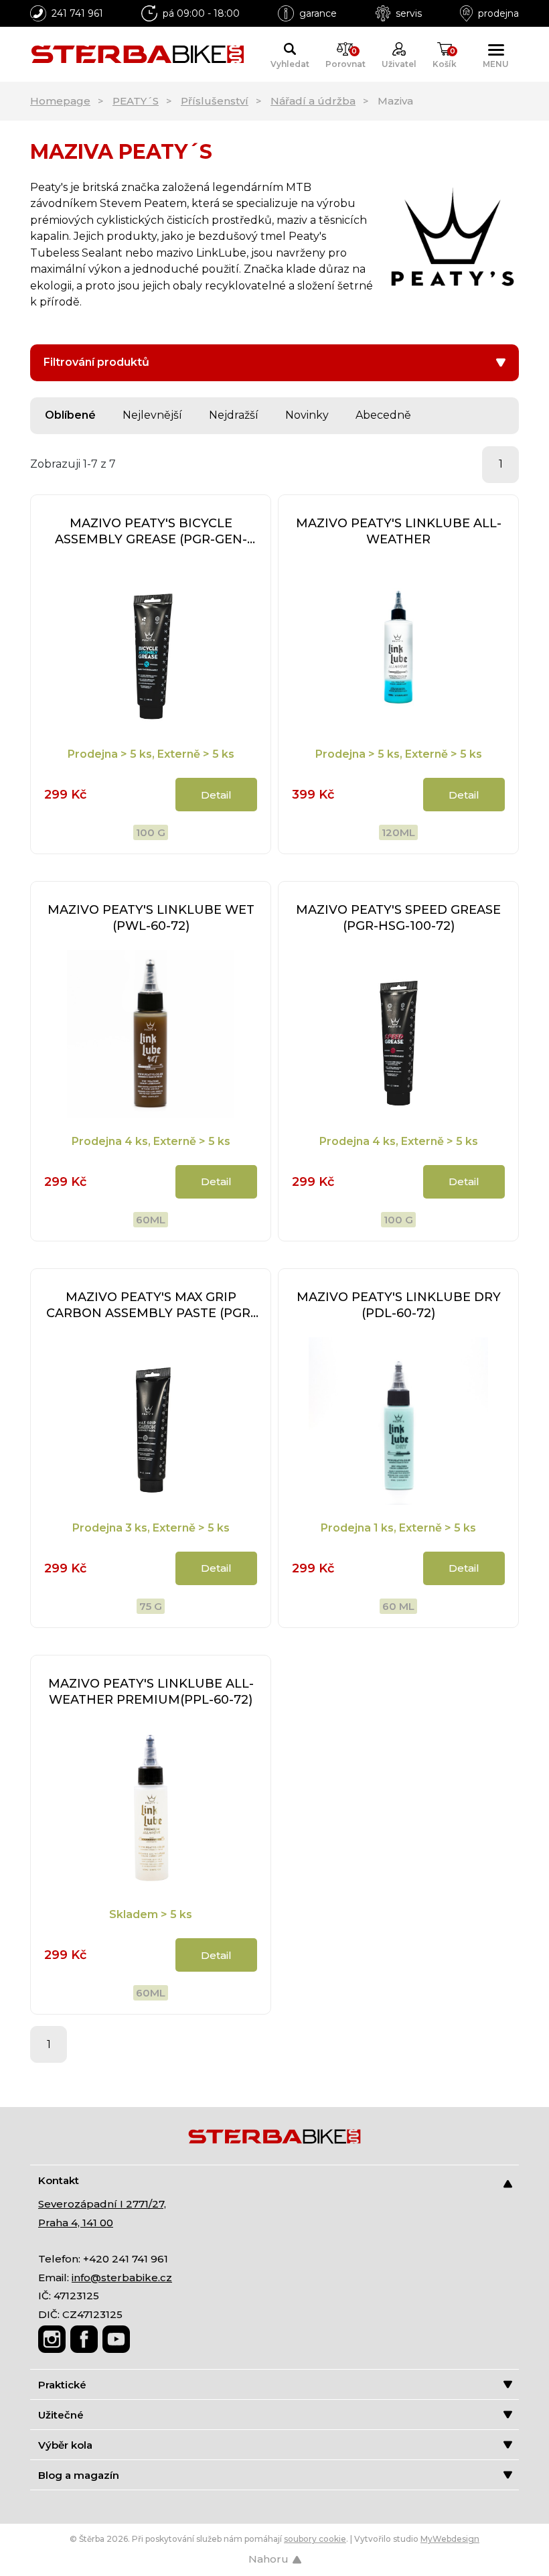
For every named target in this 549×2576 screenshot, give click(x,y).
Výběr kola (65, 2445)
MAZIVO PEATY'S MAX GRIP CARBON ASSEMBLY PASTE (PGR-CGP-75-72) (151, 1305)
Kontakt (59, 2180)
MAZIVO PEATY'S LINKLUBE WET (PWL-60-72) (151, 918)
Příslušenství (215, 101)
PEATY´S (136, 101)
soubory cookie (315, 2539)
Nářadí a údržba (313, 101)
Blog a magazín (79, 2475)
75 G (151, 1606)
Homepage (60, 101)
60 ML (398, 1606)
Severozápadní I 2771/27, (102, 2204)
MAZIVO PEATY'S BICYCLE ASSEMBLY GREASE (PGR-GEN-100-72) (151, 532)
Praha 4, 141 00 (76, 2223)
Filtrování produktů (96, 362)
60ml (151, 1220)
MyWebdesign (450, 2539)
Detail (216, 795)
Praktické (62, 2385)
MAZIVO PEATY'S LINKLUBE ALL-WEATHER (399, 531)
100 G (151, 832)
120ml (398, 832)
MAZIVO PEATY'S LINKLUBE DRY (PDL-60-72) (399, 1305)
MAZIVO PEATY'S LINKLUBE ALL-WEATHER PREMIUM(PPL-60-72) (151, 1692)
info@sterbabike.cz (122, 2278)
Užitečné (61, 2415)
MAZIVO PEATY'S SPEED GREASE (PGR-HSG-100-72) (398, 918)
